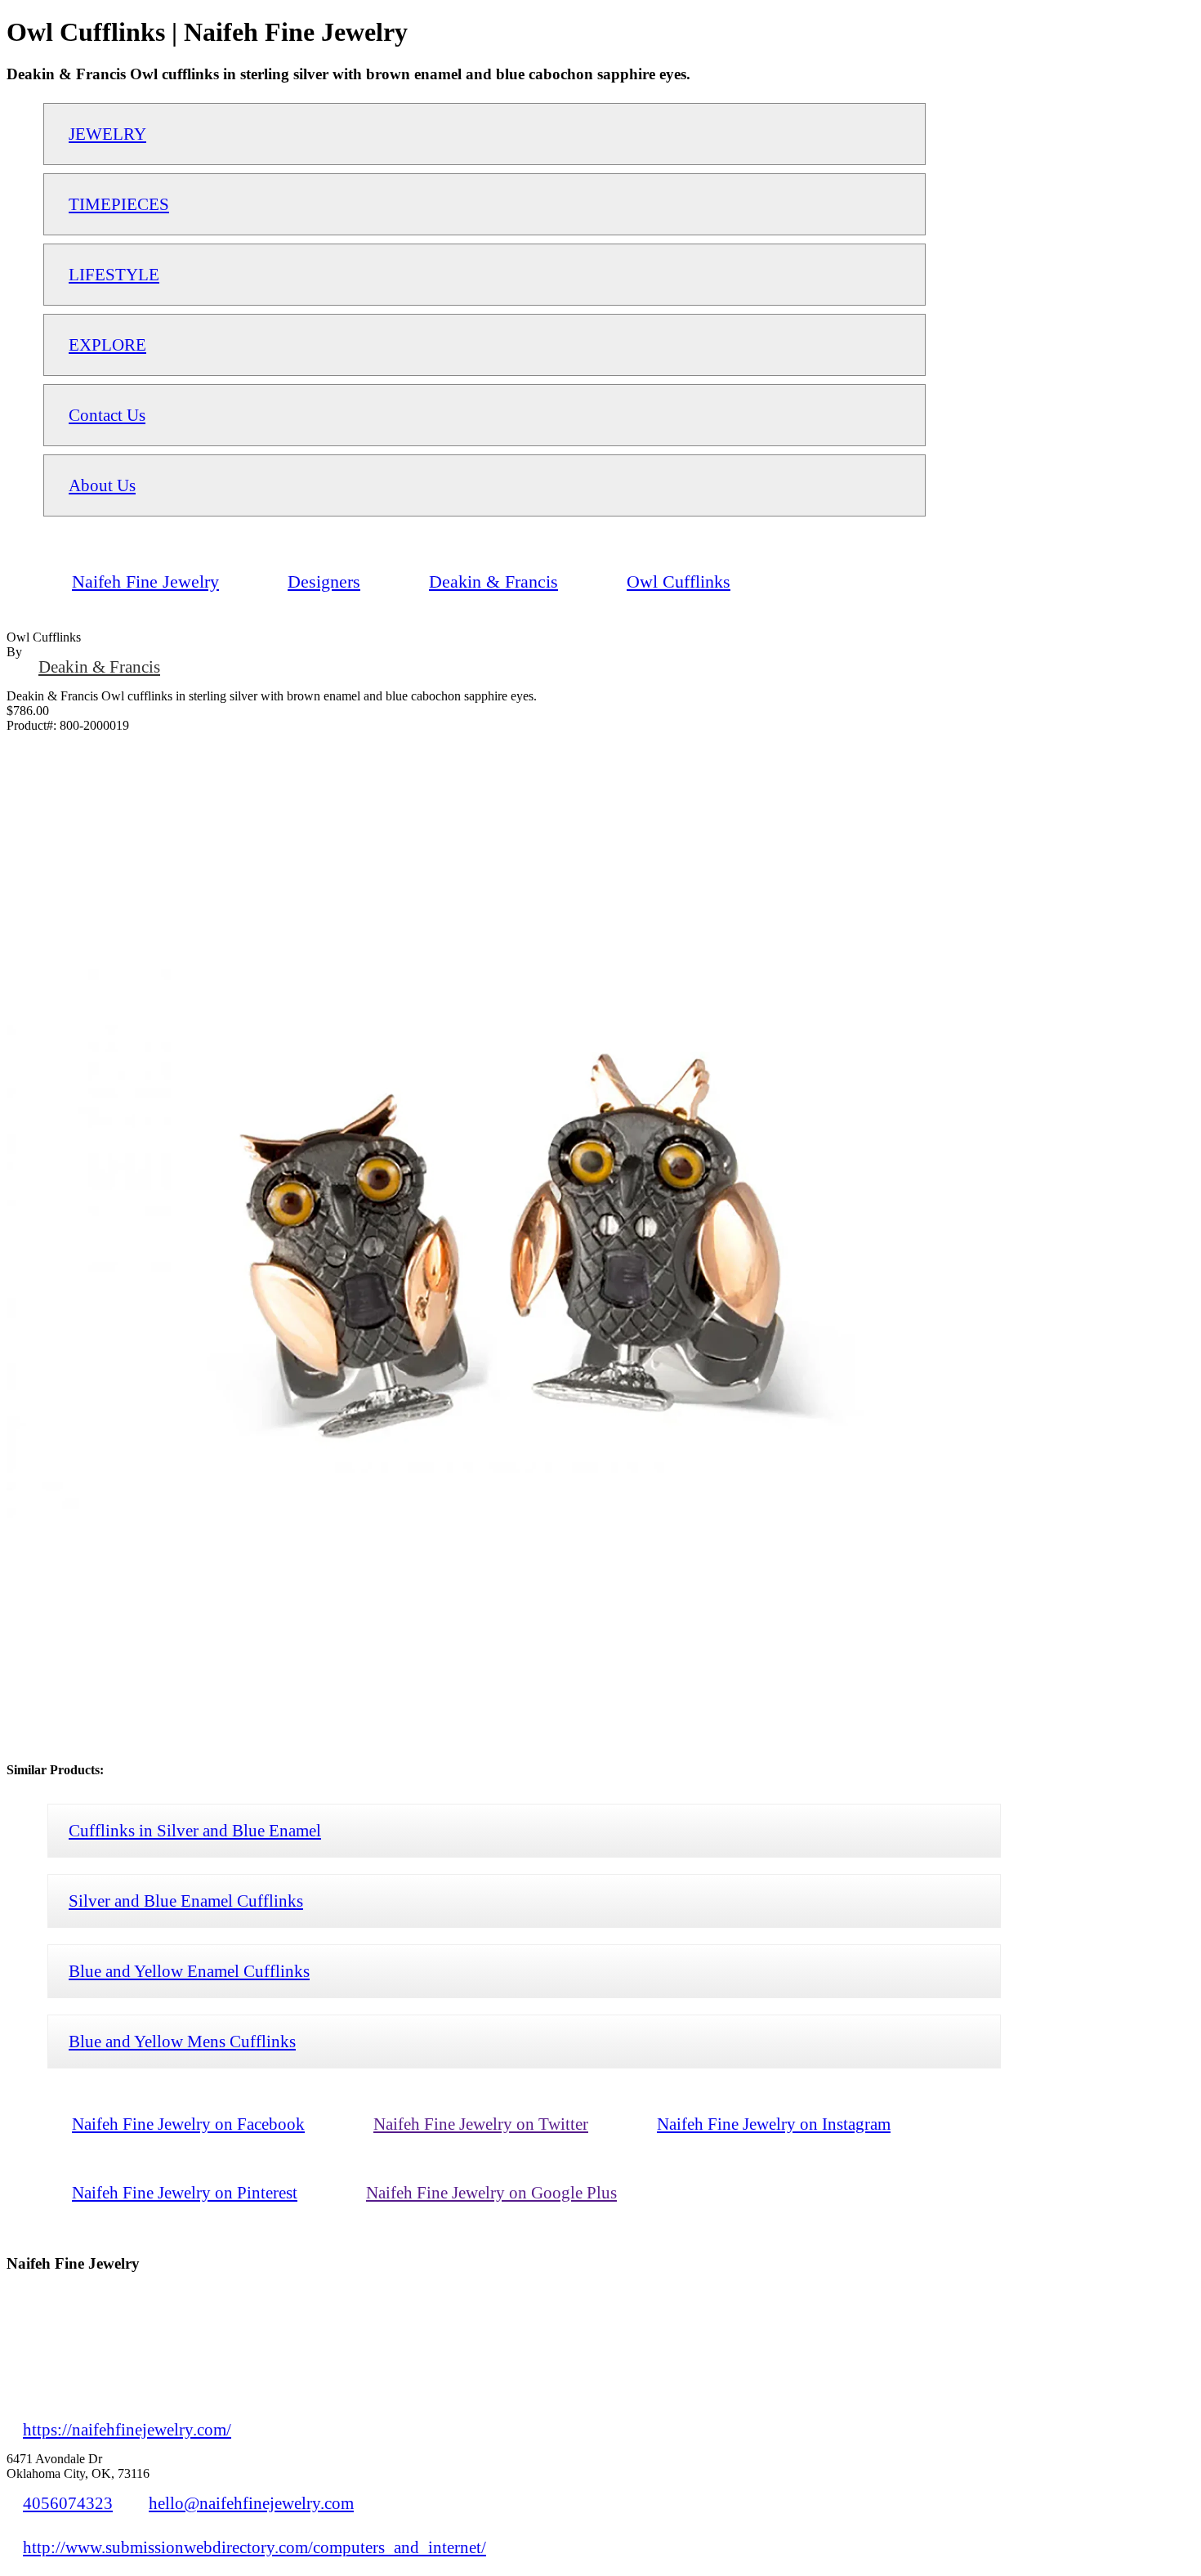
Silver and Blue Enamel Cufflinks (186, 1901)
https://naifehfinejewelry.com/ (127, 2429)
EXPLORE (107, 344)
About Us (102, 485)
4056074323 (68, 2503)
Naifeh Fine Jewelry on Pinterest (185, 2192)
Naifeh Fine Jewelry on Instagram (774, 2124)
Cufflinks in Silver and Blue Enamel (195, 1830)
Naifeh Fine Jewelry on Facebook (188, 2124)
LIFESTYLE (114, 274)
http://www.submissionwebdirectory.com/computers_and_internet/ (254, 2547)
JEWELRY (107, 134)
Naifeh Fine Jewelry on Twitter (481, 2124)
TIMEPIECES (119, 204)
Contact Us (107, 415)
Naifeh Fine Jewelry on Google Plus (491, 2192)
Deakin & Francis (99, 666)
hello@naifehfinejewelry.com (251, 2503)
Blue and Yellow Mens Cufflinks (182, 2041)
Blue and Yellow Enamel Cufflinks (189, 1971)
